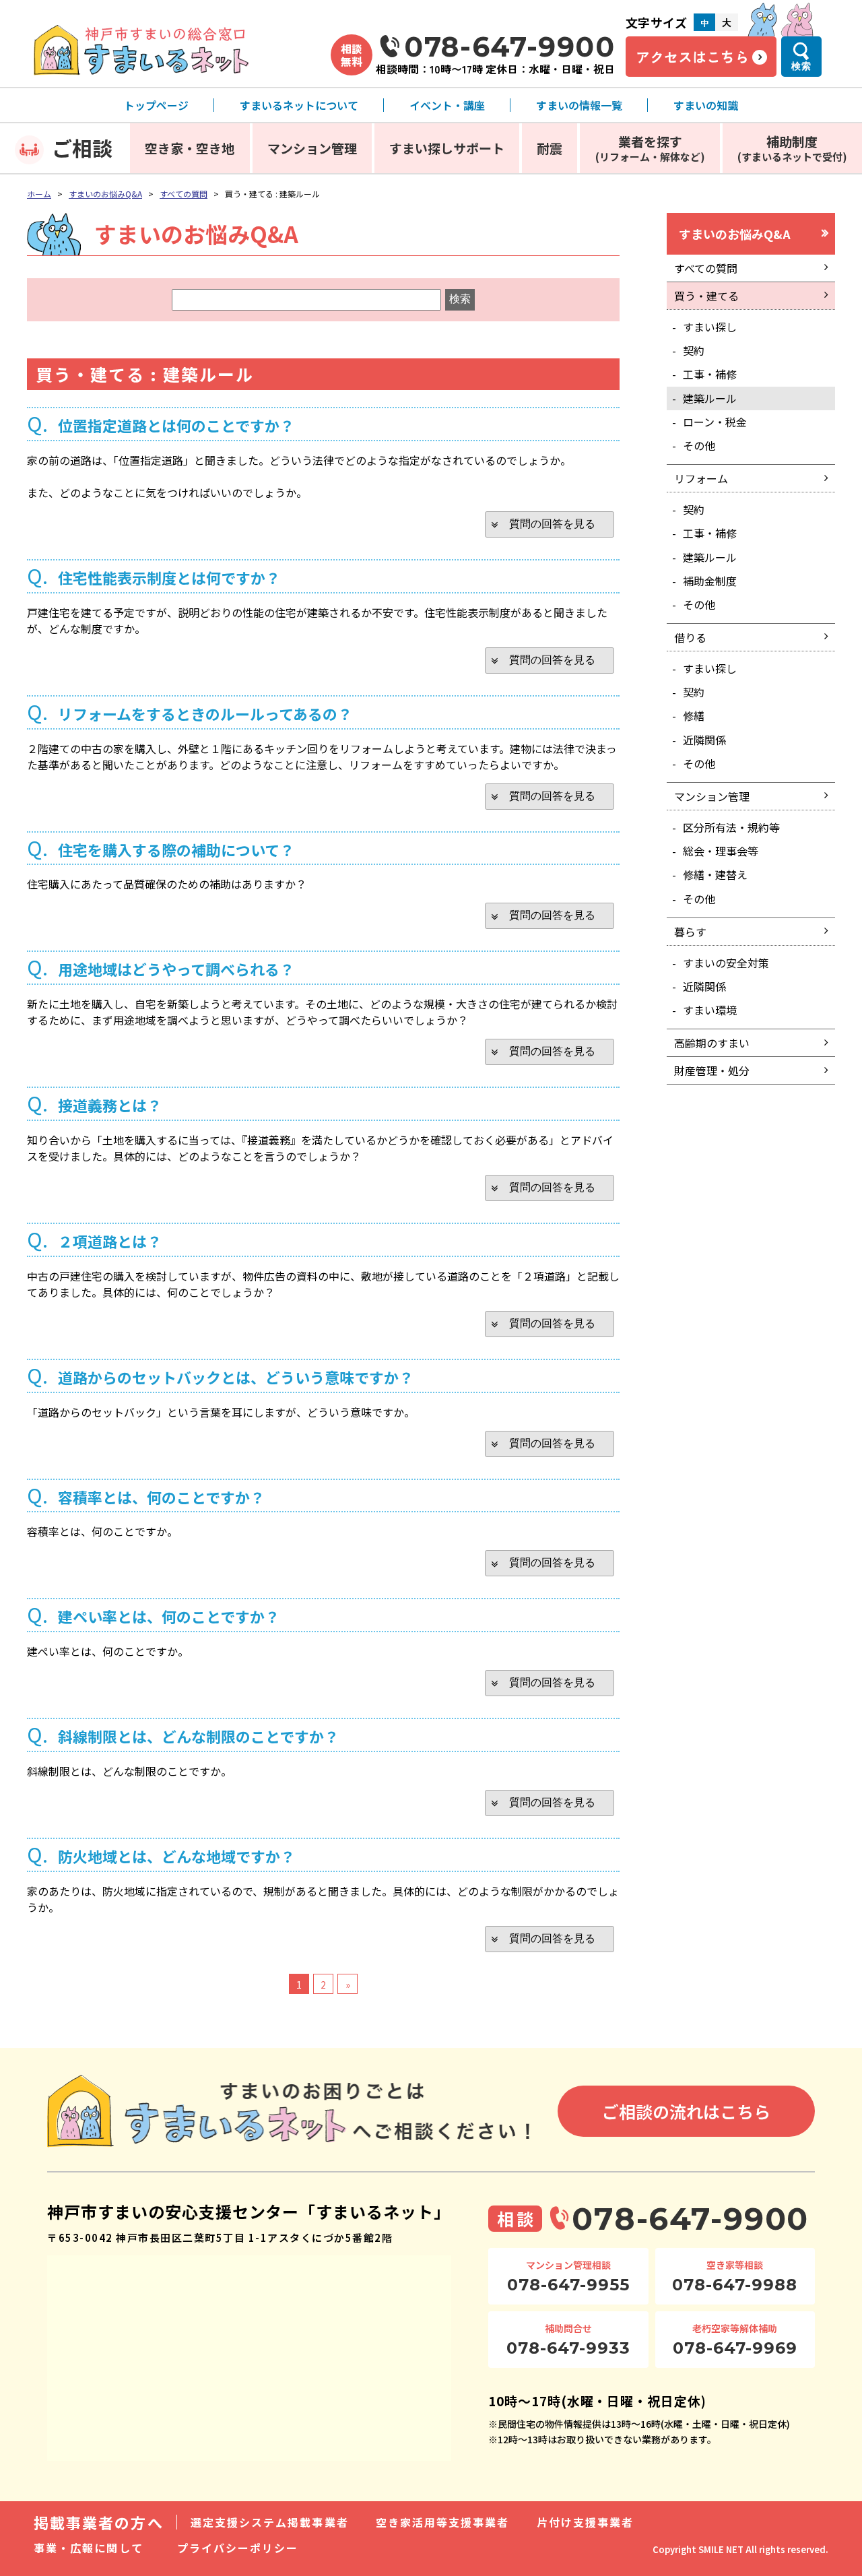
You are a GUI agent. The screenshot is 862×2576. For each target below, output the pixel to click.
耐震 (550, 148)
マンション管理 (312, 148)
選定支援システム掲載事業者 (270, 2522)
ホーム (39, 194)
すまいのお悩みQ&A (105, 194)
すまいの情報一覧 (579, 105)
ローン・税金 (715, 422)
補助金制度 (710, 581)
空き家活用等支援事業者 (443, 2522)
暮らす (690, 932)
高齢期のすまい (712, 1043)
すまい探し (710, 327)
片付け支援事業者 (586, 2522)
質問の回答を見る (552, 524)
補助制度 (792, 148)
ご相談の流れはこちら (686, 2111)
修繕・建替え (715, 874)
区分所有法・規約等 (731, 827)
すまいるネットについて (299, 105)
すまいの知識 (706, 105)
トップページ (156, 105)
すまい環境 (710, 1010)
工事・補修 (710, 374)
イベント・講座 (447, 105)
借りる (690, 637)
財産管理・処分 (712, 1070)
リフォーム (701, 478)
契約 (694, 350)
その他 (699, 445)
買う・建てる (706, 296)
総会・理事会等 (721, 851)
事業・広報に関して (89, 2548)
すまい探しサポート (447, 148)
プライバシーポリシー (238, 2548)
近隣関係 (704, 740)
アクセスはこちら (692, 57)
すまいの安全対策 (726, 963)
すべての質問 (184, 194)
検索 (801, 66)
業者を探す (650, 148)
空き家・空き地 (190, 148)
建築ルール (710, 398)
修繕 (694, 715)
